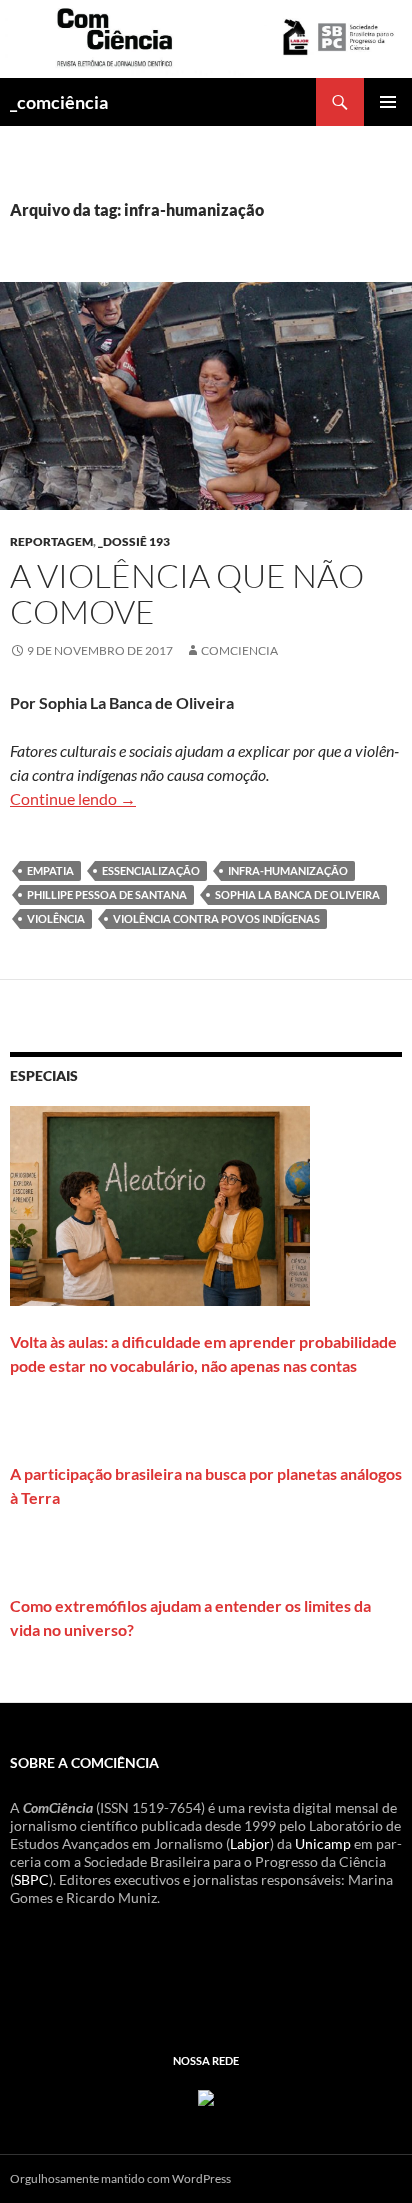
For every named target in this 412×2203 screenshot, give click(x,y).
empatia (50, 870)
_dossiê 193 (134, 541)
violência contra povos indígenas (216, 918)
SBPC (31, 1879)
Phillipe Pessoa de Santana (107, 894)
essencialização (151, 870)
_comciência (59, 102)
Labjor (250, 1843)
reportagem (51, 541)
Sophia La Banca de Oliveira (297, 894)
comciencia (239, 650)
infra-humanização (288, 870)
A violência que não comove (187, 593)
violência (56, 918)
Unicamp (323, 1843)
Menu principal (388, 102)
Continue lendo (73, 798)
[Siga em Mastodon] (206, 2095)
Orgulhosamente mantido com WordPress (120, 2178)
